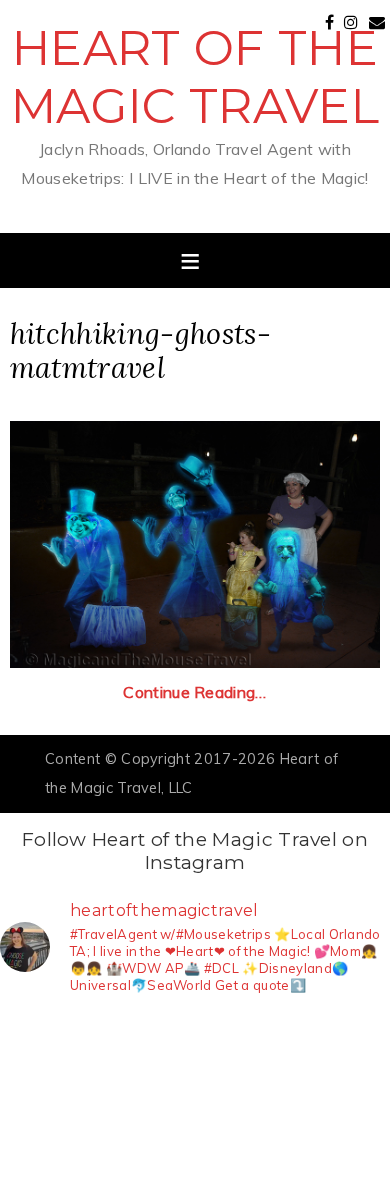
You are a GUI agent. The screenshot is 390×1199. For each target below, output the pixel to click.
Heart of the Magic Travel (195, 77)
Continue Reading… (194, 692)
